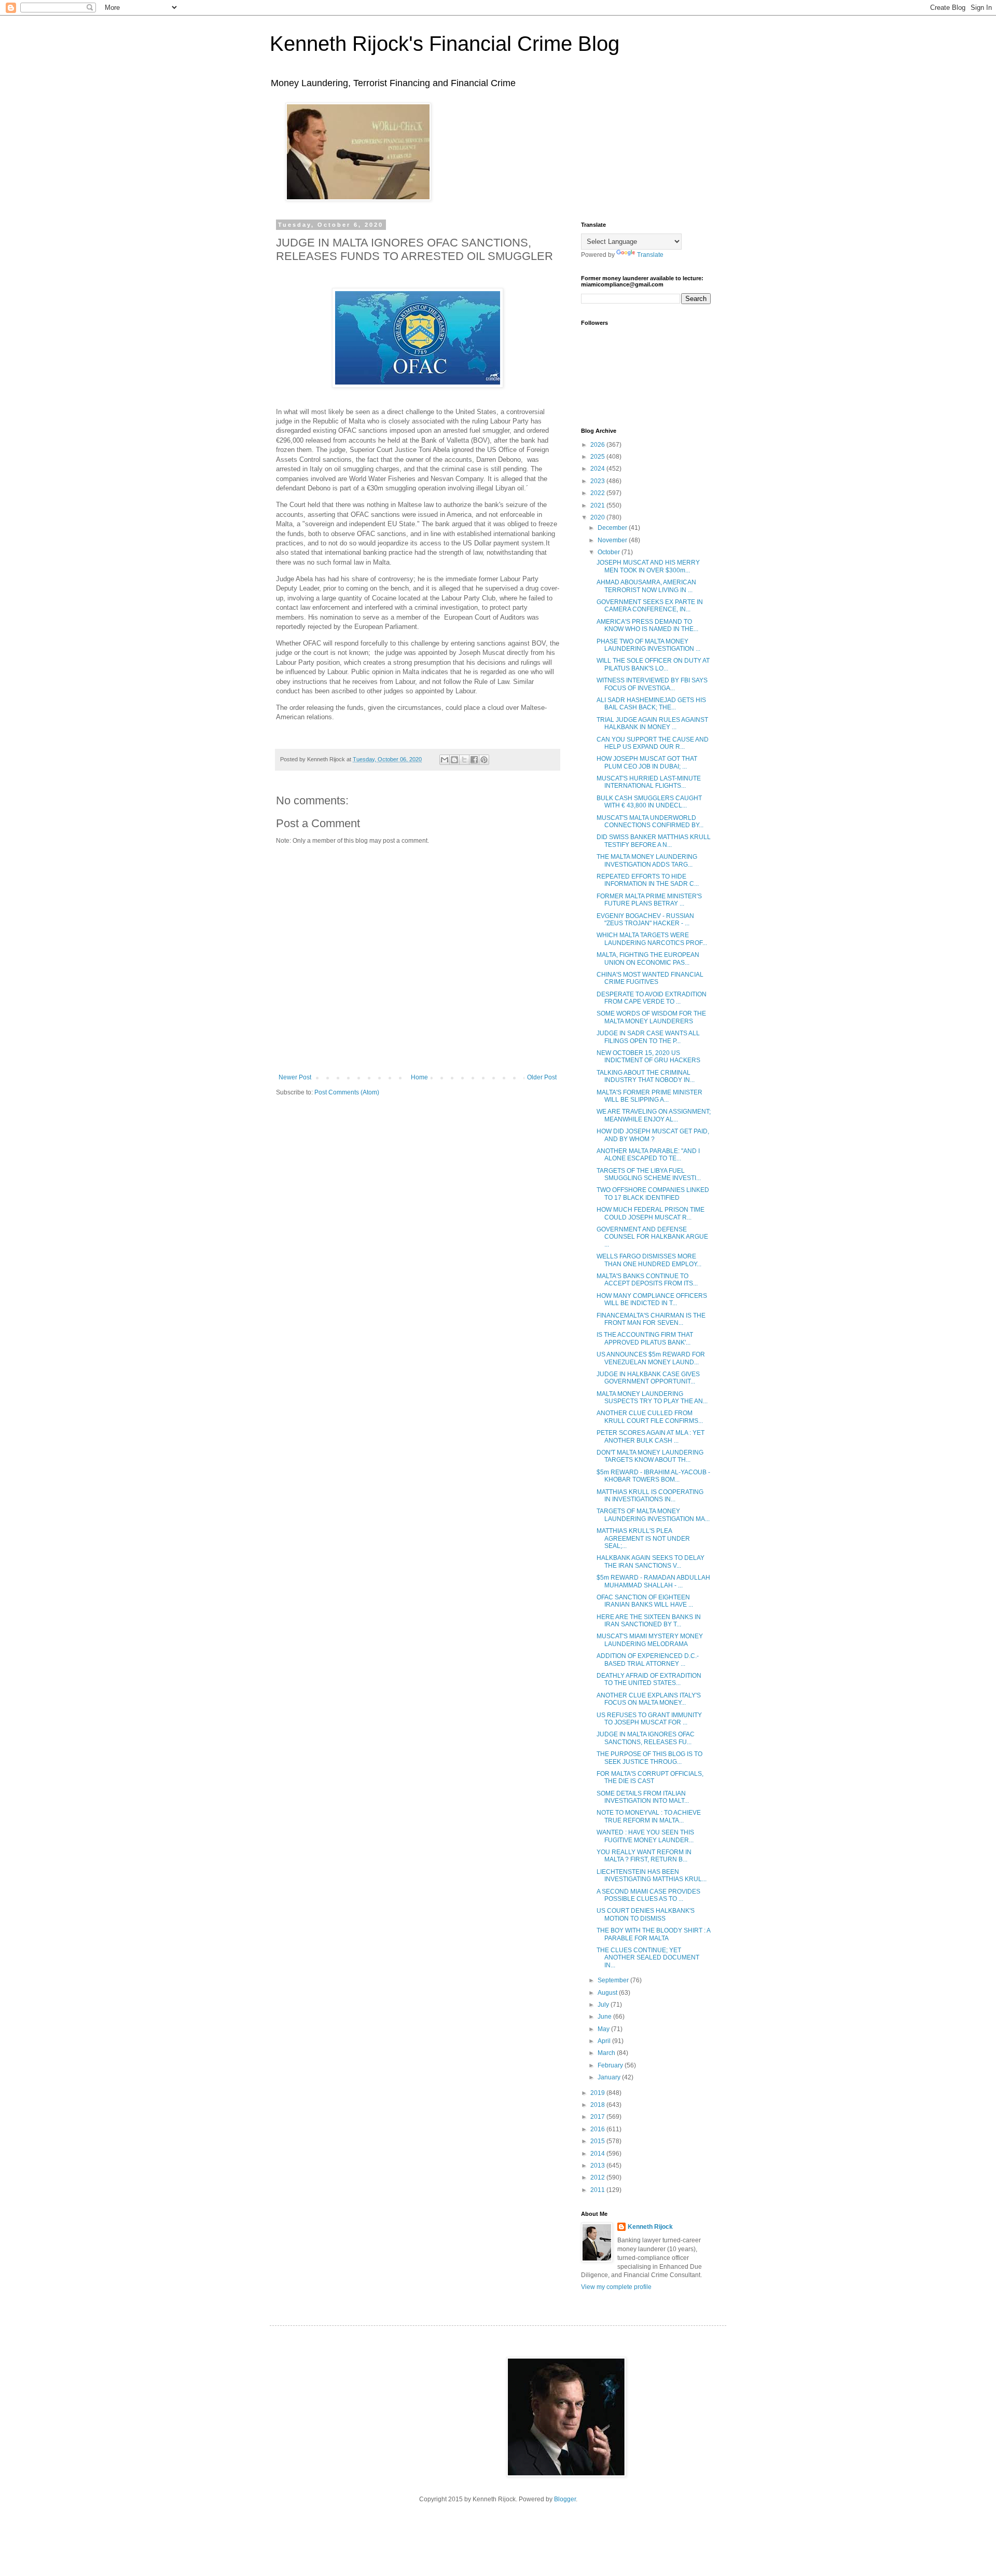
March (607, 2053)
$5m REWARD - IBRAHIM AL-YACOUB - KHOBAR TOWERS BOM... (653, 1476)
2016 (598, 2129)
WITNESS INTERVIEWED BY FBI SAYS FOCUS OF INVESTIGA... (652, 684)
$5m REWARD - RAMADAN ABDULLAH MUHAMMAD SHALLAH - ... (653, 1581)
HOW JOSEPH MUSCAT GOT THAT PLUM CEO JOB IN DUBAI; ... (647, 762)
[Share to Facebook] (474, 760)
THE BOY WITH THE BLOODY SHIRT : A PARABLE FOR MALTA (653, 1934)
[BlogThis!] (454, 760)
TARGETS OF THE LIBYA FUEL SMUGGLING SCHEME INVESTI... (649, 1174)
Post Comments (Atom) (347, 1092)
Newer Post (295, 1077)
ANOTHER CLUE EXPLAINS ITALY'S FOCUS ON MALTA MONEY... (649, 1699)
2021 (598, 505)
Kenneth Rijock (650, 2227)
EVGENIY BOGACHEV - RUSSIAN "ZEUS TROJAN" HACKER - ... (645, 920)
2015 (598, 2141)
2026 (598, 445)
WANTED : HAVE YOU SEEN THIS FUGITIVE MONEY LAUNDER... (645, 1836)
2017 (598, 2117)
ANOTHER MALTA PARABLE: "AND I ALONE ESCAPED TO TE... (648, 1155)
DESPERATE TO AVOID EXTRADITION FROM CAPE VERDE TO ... (652, 998)
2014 (598, 2154)
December (613, 528)
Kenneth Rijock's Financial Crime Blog (445, 44)
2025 (598, 457)
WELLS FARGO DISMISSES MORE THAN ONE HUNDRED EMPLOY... (649, 1260)
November (613, 540)
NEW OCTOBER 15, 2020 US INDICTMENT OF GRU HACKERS (648, 1057)
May (604, 2029)
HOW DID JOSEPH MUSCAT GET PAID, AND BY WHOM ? (653, 1135)
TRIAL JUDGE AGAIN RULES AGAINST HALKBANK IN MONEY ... (652, 723)
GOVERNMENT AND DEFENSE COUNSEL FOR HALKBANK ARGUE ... (652, 1237)
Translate (650, 255)
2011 (598, 2190)
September (614, 1980)
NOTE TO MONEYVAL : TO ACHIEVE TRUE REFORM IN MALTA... (649, 1816)
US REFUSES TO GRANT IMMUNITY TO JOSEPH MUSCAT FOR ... (649, 1719)
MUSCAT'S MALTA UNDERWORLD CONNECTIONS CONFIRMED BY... (650, 821)
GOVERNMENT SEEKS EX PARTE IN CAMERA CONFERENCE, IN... (650, 606)
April (605, 2041)
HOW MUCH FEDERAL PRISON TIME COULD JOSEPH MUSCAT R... (651, 1213)
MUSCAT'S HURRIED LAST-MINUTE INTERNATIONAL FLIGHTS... (649, 782)
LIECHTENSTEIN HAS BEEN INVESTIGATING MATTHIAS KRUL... (652, 1875)
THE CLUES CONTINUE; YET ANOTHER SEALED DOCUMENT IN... (648, 1958)
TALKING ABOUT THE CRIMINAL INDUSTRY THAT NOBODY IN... (646, 1076)
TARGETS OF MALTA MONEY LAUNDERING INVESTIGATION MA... (653, 1515)
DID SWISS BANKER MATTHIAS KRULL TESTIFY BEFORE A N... (654, 841)
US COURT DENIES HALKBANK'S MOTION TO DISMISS (646, 1914)
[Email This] (445, 760)
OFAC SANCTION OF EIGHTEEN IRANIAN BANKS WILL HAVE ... (645, 1601)
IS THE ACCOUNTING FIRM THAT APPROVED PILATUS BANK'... (645, 1338)
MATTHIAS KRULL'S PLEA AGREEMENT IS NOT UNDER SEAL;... (643, 1538)
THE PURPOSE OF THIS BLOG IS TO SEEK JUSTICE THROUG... (649, 1758)
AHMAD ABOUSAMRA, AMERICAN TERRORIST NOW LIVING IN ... (646, 586)
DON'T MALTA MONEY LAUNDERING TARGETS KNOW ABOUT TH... (650, 1456)
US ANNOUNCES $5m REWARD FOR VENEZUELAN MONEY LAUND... (651, 1358)
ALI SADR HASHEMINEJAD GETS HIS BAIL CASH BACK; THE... (651, 704)
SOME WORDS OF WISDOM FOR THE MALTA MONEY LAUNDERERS (651, 1017)
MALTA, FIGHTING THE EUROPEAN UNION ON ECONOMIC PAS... (648, 958)
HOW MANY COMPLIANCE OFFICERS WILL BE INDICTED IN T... (652, 1299)
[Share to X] (464, 760)
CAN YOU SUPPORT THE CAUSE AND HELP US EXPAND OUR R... (653, 743)
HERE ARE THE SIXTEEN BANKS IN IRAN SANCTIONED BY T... (649, 1621)
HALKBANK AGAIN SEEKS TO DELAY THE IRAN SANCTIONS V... (651, 1561)
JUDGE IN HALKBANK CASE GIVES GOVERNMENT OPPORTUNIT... (648, 1378)
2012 (598, 2177)
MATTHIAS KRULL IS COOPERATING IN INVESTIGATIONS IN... (650, 1496)
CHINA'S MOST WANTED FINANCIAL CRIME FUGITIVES (650, 978)
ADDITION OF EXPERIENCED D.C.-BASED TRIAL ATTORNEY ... (648, 1660)
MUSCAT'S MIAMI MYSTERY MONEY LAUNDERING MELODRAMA (650, 1640)
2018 (598, 2105)
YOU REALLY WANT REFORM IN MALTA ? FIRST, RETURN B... (644, 1856)
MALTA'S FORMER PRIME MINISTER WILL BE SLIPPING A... (649, 1096)
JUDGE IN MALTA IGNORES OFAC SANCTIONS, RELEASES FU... (646, 1738)
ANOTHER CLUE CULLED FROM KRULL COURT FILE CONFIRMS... (650, 1417)
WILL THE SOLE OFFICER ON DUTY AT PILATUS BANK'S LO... (653, 664)
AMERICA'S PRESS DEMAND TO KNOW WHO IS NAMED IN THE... (647, 625)
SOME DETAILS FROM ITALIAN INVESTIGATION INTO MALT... (643, 1797)
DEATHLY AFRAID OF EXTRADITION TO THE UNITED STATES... (649, 1679)
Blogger (565, 2499)
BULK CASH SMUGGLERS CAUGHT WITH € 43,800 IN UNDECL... (649, 802)
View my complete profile (616, 2287)
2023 (598, 481)
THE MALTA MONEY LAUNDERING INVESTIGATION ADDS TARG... (647, 860)
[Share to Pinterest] (484, 760)
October (610, 552)
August (608, 1993)
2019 (598, 2093)
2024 (598, 469)
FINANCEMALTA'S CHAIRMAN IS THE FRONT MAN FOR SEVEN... (651, 1319)
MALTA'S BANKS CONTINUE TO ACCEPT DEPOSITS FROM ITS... (647, 1280)
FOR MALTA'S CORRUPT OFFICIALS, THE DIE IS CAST (650, 1777)
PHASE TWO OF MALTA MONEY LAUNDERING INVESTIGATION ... (648, 645)
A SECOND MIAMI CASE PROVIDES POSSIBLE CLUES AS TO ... (648, 1895)
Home (419, 1077)
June (605, 2017)
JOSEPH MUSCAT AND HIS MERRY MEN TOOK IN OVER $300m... (648, 566)
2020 (598, 517)
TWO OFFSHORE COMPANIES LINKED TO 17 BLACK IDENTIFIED (653, 1194)
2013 (598, 2166)
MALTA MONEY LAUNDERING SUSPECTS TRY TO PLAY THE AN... (652, 1397)
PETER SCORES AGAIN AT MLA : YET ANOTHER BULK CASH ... (651, 1436)
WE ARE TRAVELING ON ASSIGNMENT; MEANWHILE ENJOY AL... (654, 1115)
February (611, 2065)
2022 (598, 493)
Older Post (542, 1077)
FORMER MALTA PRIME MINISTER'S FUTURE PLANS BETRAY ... (649, 900)
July (604, 2005)
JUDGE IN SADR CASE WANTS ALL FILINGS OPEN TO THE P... (648, 1037)
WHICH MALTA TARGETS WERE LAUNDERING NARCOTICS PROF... (652, 939)
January (610, 2077)
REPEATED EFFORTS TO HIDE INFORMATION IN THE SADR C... (648, 880)
